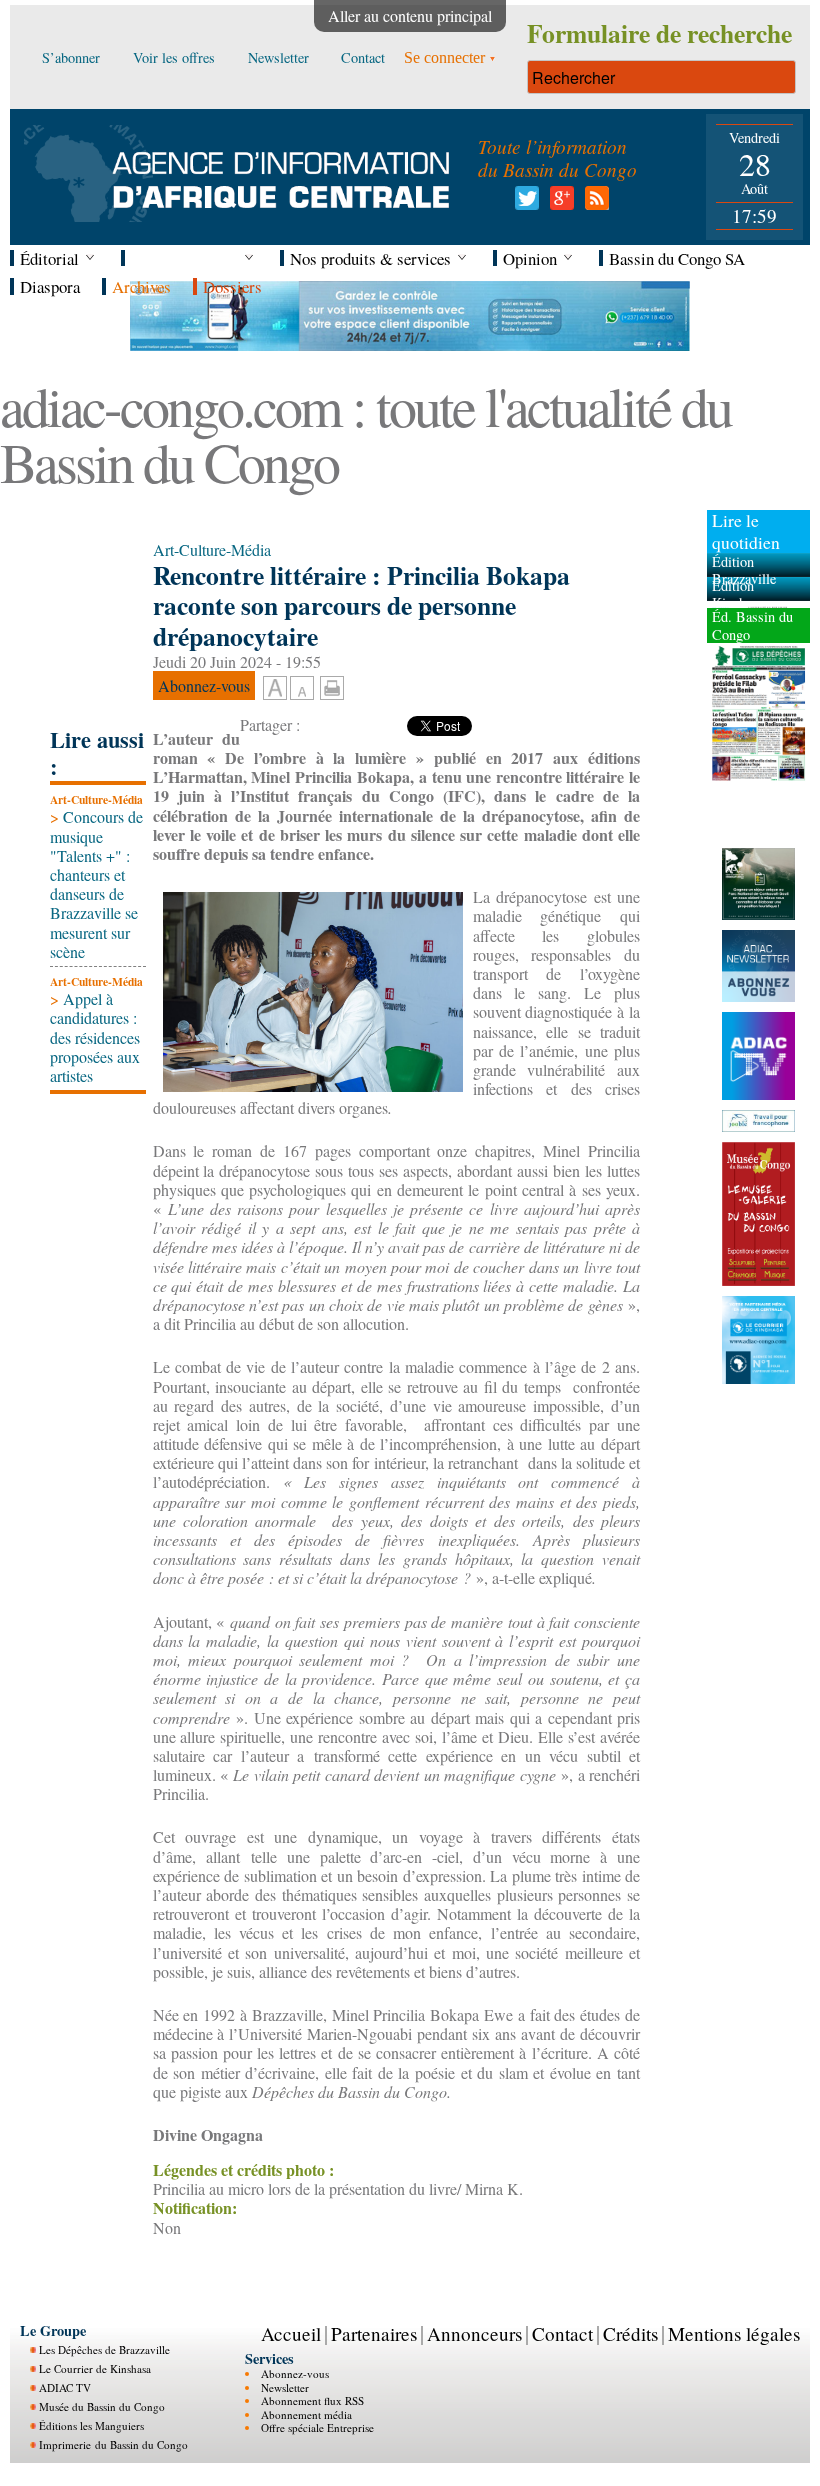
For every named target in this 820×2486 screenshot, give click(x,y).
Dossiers (232, 286)
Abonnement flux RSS (312, 2400)
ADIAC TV (65, 2387)
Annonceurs (474, 2333)
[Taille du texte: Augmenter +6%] (275, 689)
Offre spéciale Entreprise (317, 2427)
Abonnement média (306, 2414)
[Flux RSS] (593, 203)
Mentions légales (734, 2333)
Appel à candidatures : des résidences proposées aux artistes (95, 1037)
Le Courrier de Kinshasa (95, 2368)
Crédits (630, 2333)
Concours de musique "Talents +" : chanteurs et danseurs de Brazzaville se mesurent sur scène (96, 883)
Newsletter (285, 2387)
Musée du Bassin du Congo (102, 2406)
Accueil (291, 2333)
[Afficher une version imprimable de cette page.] (332, 684)
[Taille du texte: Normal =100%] (302, 689)
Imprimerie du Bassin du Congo (113, 2444)
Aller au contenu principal (410, 15)
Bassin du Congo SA (677, 258)
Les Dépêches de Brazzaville (104, 2349)
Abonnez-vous (295, 2373)
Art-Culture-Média (96, 799)
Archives (141, 286)
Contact (562, 2333)
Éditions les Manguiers (91, 2425)
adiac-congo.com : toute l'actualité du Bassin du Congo (365, 433)
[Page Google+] (558, 203)
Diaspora (50, 286)
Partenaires (374, 2333)
